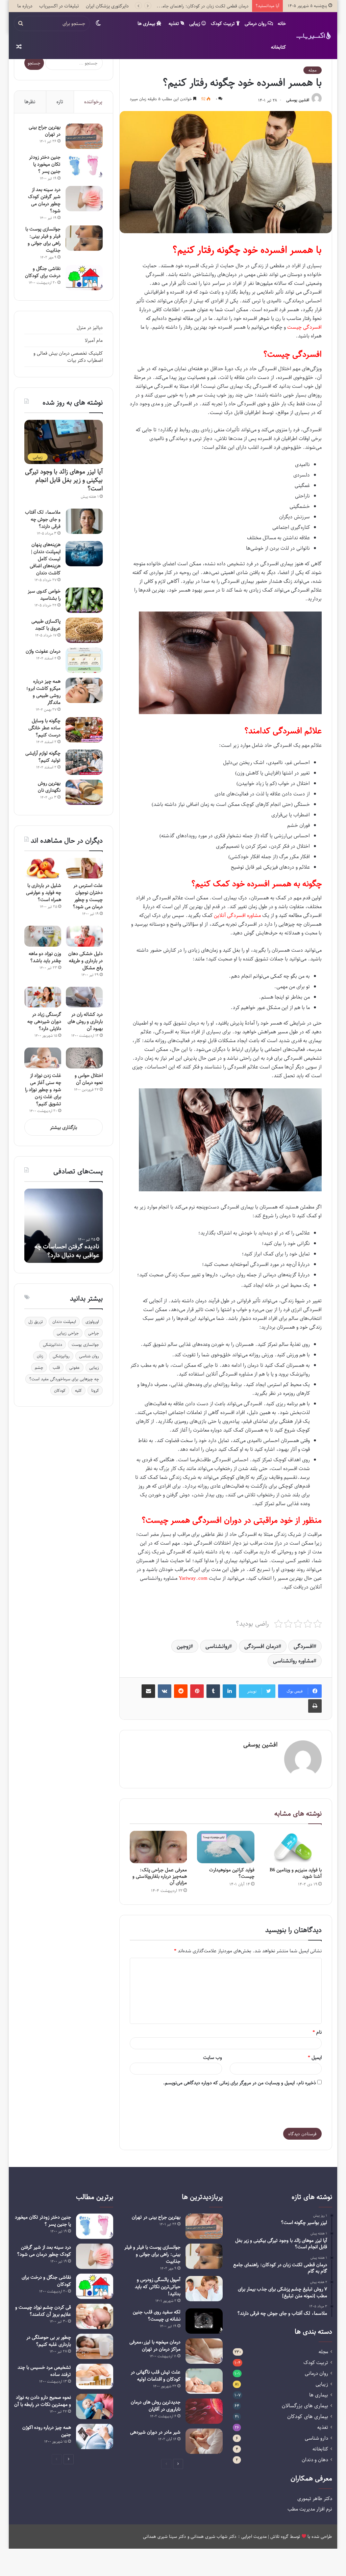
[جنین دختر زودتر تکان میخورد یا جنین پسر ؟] (84, 166)
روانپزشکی (61, 1356)
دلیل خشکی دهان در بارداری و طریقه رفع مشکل (85, 961)
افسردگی (304, 1646)
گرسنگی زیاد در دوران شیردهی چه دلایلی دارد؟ (44, 1021)
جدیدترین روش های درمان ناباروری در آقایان (156, 2406)
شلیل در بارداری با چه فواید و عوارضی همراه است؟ (44, 892)
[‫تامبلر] (213, 1691)
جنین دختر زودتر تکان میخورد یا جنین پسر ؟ (45, 164)
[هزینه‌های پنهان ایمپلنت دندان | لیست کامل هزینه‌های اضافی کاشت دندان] (84, 554)
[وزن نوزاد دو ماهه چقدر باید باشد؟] (43, 936)
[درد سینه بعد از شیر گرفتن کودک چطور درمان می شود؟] (84, 199)
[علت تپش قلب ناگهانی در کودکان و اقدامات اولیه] (204, 2381)
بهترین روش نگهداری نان (49, 787)
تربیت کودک (224, 23)
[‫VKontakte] (165, 1691)
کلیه (78, 1390)
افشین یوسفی (298, 100)
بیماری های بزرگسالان (305, 2406)
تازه (60, 102)
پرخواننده (93, 102)
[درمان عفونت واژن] (84, 660)
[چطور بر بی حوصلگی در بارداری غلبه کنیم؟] (95, 2346)
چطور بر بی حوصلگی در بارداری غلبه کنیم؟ (49, 2341)
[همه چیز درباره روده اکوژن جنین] (95, 2436)
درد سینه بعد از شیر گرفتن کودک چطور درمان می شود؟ (44, 200)
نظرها (30, 102)
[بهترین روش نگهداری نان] (84, 792)
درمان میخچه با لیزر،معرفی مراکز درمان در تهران (155, 2345)
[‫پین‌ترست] (197, 1691)
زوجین (183, 1646)
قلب (56, 1367)
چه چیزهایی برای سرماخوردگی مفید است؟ (64, 1379)
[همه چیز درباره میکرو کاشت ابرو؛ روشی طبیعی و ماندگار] (84, 690)
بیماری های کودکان (308, 2417)
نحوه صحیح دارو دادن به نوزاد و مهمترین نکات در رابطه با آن (43, 2401)
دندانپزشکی (53, 1345)
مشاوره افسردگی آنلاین (237, 915)
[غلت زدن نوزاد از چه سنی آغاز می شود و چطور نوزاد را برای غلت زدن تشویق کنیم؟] (43, 1058)
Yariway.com (193, 1578)
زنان (40, 1356)
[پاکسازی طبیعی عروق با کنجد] (84, 630)
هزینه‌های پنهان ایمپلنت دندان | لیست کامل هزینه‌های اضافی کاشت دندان (45, 559)
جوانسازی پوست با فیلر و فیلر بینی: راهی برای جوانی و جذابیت (43, 240)
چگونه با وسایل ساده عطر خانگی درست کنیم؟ (44, 728)
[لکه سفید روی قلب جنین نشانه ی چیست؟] (204, 2321)
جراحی (94, 1333)
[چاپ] (315, 1706)
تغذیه (175, 23)
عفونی (75, 1367)
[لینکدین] (229, 1691)
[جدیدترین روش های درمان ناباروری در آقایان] (204, 2411)
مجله (313, 70)
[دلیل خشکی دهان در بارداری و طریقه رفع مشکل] (84, 936)
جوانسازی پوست (85, 1345)
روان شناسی (89, 1356)
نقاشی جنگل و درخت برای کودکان (43, 272)
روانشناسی (217, 1646)
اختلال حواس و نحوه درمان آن (89, 1079)
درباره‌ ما (25, 6)
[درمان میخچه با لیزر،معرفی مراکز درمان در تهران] (204, 2351)
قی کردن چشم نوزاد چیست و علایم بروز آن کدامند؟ (43, 2311)
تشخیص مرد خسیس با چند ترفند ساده (44, 2371)
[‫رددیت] (181, 1691)
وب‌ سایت (213, 2057)
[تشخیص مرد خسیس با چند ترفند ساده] (95, 2376)
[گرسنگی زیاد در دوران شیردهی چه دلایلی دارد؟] (43, 997)
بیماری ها (147, 23)
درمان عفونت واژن (43, 651)
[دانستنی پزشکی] (314, 35)
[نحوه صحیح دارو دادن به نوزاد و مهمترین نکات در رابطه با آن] (95, 2406)
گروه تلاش (279, 2536)
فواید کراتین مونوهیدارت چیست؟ (232, 1873)
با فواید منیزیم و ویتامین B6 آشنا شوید (296, 1873)
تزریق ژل (36, 1322)
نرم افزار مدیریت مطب (310, 2509)
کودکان (60, 1390)
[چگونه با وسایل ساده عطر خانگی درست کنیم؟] (84, 730)
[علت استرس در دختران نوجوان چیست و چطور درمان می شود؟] (84, 868)
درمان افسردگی (261, 1646)
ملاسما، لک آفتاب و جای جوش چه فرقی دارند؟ (43, 519)
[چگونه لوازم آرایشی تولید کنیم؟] (84, 762)
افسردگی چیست (304, 327)
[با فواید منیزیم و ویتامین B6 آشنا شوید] (293, 1847)
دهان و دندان (315, 2460)
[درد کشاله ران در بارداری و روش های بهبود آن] (84, 997)
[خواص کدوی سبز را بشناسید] (84, 600)
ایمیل (315, 2057)
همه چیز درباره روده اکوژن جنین (47, 2431)
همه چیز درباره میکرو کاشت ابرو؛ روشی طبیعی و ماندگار (43, 692)
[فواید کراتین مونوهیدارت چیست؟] (226, 1847)
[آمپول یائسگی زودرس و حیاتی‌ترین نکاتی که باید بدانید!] (204, 2289)
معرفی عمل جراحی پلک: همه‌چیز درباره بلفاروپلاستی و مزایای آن (160, 1876)
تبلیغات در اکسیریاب (59, 6)
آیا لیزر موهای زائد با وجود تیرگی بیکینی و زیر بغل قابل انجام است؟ (64, 480)
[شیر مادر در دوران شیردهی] (204, 2441)
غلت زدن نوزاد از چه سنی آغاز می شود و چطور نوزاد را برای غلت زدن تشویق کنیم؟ (43, 1090)
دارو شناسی (316, 2438)
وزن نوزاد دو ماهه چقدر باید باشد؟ (45, 957)
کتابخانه (278, 47)
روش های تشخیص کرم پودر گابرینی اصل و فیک (65, 1251)
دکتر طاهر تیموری (315, 2498)
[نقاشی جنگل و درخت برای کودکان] (84, 278)
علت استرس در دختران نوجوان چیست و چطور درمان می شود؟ (88, 896)
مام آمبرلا (94, 340)
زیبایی (195, 23)
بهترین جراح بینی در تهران (45, 131)
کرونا (95, 1390)
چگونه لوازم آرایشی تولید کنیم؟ (43, 757)
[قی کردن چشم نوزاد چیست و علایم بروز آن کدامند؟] (95, 2316)
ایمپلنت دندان (64, 1322)
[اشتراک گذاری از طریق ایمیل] (148, 1691)
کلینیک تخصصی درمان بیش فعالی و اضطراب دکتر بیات (68, 357)
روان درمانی (256, 23)
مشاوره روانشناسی (293, 1661)
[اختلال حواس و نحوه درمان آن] (84, 1058)
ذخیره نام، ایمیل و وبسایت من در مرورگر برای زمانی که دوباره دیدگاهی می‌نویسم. (239, 2083)
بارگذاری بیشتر (64, 1127)
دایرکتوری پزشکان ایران (107, 6)
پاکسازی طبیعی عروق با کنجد (46, 625)
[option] (63, 1226)
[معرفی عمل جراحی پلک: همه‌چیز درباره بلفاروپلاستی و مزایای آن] (158, 1847)
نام (317, 2032)
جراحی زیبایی (68, 1333)
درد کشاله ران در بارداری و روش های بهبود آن (85, 1021)
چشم (39, 1367)
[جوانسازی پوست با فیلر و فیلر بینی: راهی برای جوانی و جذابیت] (84, 238)
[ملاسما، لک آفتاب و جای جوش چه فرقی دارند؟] (84, 521)
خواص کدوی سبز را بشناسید (44, 595)
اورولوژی (92, 1322)
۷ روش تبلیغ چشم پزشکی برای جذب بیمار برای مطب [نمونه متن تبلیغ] (186, 6)
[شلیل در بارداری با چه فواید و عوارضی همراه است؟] (43, 868)
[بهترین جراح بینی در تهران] (84, 136)
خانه (282, 23)
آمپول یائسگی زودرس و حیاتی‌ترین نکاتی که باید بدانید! (158, 2287)
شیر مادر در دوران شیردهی (155, 2432)
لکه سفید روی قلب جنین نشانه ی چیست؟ (157, 2315)
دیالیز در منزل (90, 328)
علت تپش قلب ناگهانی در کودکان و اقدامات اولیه (156, 2376)
